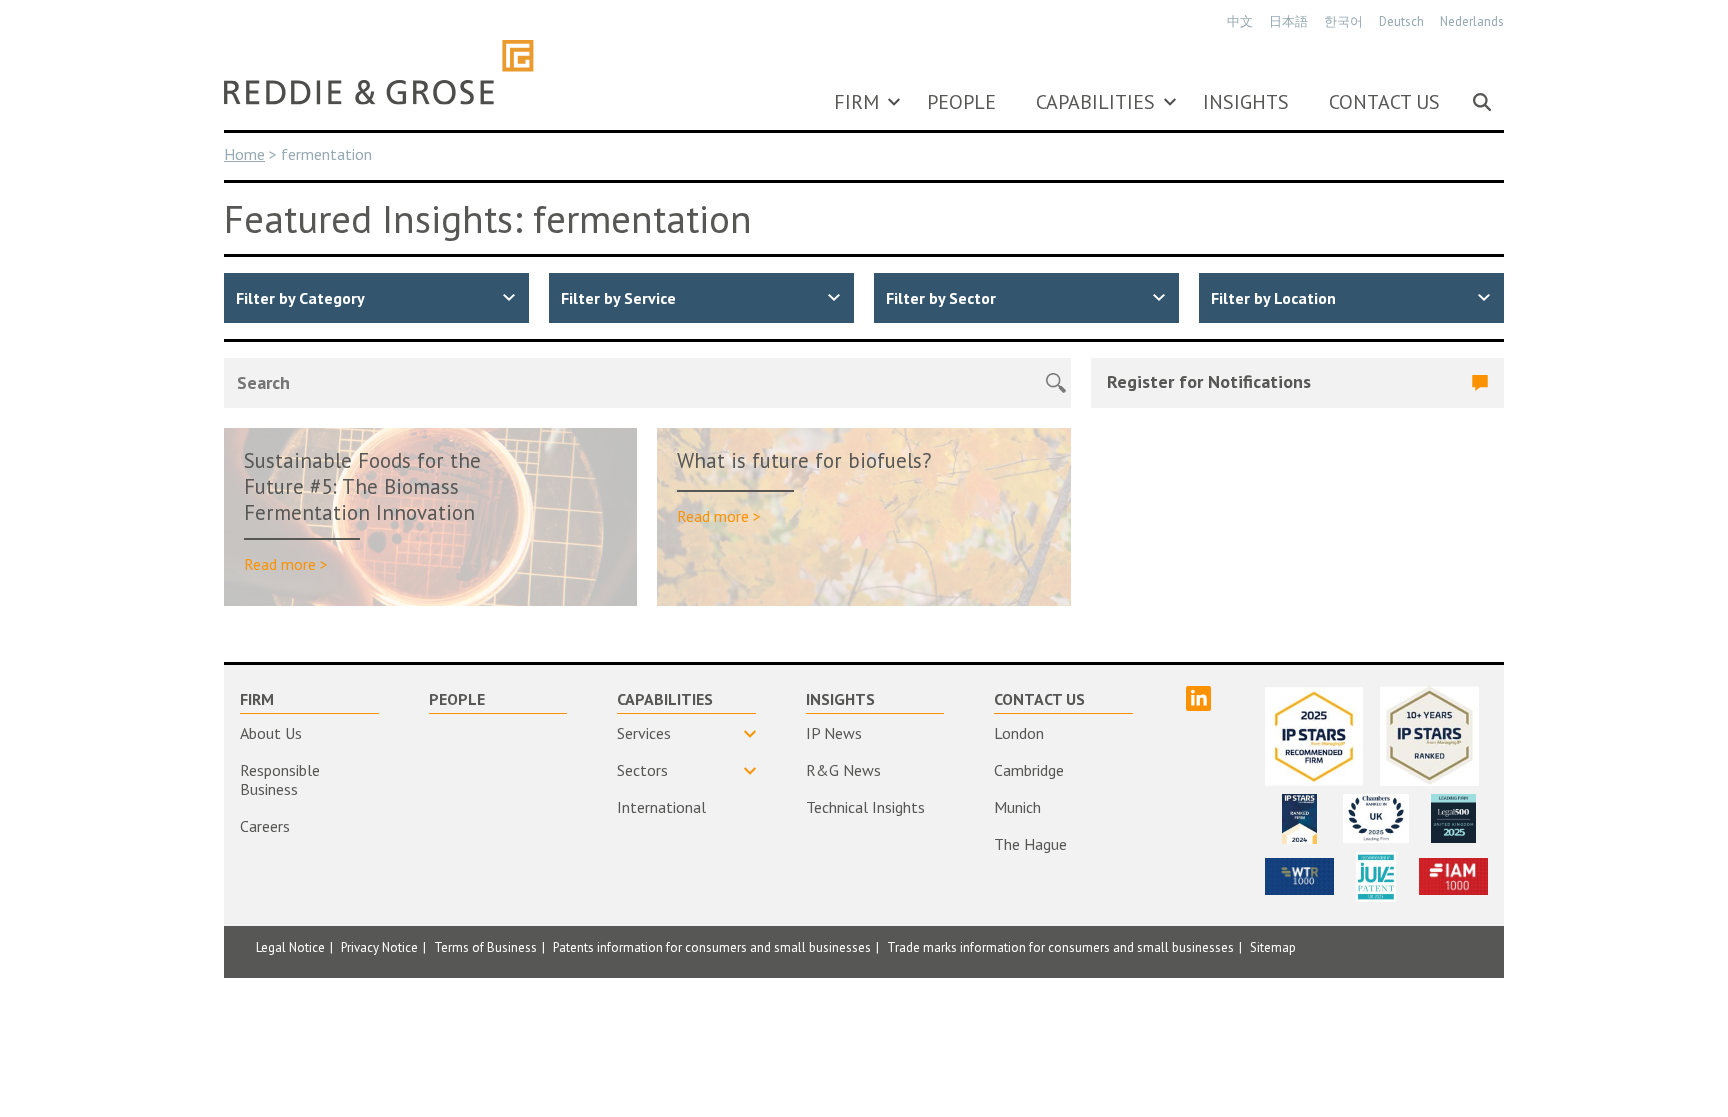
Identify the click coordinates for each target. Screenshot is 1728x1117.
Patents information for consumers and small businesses (712, 947)
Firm (856, 102)
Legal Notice (290, 947)
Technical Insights (865, 807)
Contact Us (1384, 102)
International (661, 807)
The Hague (1030, 844)
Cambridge (1029, 770)
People (961, 102)
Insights (1246, 102)
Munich (1017, 807)
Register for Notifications (1209, 381)
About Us (271, 733)
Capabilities (1095, 102)
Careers (265, 826)
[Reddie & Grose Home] (379, 72)
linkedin (1198, 698)
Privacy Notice (379, 947)
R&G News (843, 770)
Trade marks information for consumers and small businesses (1060, 947)
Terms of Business (485, 947)
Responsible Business (280, 779)
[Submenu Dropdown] (894, 102)
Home (244, 154)
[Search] (1482, 102)
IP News (834, 733)
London (1019, 733)
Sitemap (1273, 947)
